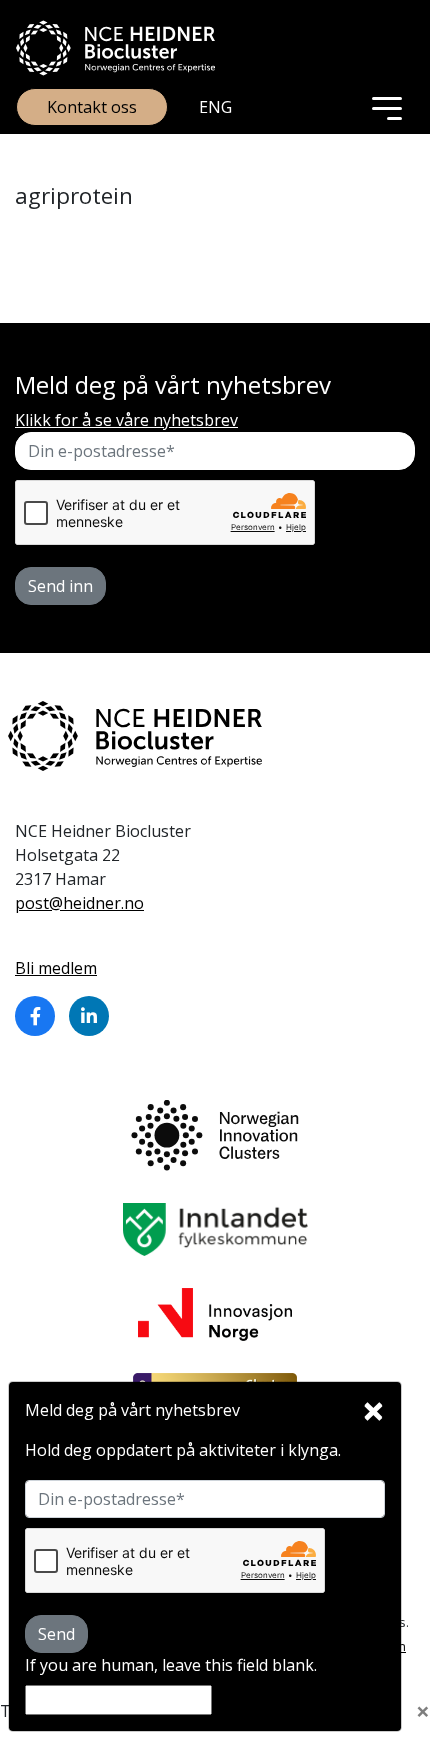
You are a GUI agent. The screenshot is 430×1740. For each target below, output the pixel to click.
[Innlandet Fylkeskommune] (215, 1228)
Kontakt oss (92, 107)
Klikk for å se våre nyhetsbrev (126, 420)
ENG (215, 107)
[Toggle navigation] (387, 107)
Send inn (60, 586)
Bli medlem (56, 968)
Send (56, 1634)
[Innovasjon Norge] (215, 1313)
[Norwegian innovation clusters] (215, 1134)
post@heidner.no (79, 903)
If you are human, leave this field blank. (171, 1665)
